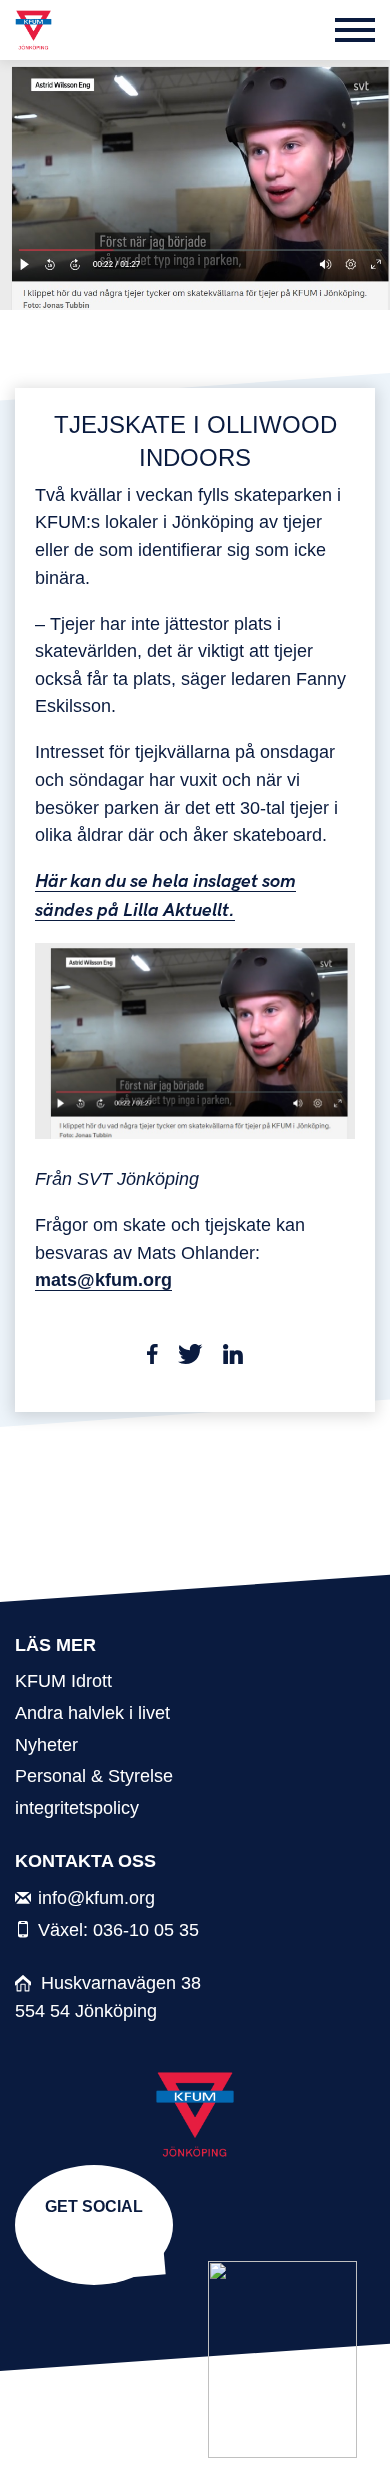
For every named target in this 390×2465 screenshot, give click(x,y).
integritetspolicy (77, 1807)
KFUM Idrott (63, 1680)
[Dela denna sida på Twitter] (190, 1358)
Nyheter (46, 1744)
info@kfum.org (96, 1897)
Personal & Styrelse (94, 1775)
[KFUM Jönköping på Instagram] (90, 2237)
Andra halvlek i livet (92, 1712)
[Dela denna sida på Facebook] (152, 1358)
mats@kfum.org (103, 1279)
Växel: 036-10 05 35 (118, 1929)
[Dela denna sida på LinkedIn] (233, 1358)
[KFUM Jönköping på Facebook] (98, 2237)
